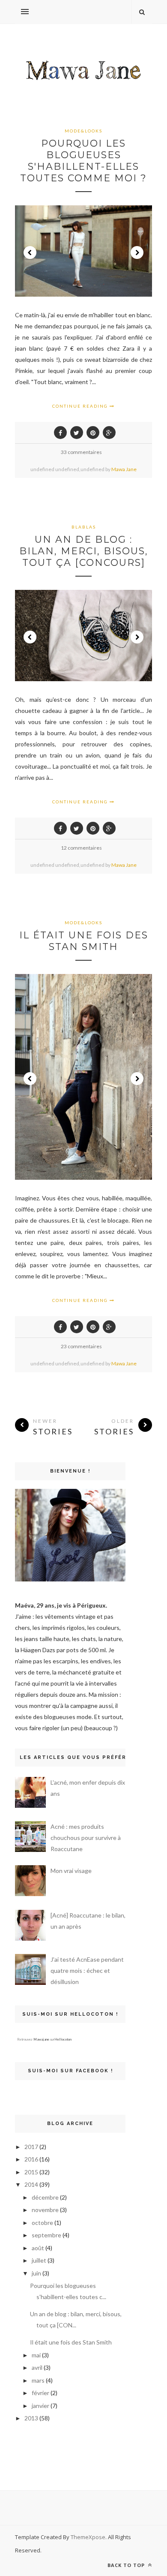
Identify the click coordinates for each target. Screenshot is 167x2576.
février (40, 2393)
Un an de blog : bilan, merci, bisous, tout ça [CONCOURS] (84, 551)
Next (137, 252)
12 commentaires (81, 848)
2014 (31, 2184)
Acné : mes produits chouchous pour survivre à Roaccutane (86, 1838)
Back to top (127, 2565)
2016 (31, 2159)
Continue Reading (81, 406)
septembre (46, 2235)
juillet (39, 2260)
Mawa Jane (124, 469)
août (38, 2248)
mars (38, 2380)
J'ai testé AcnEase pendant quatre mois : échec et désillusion (87, 1970)
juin (36, 2273)
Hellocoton (63, 2039)
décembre (45, 2197)
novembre (45, 2210)
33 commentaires (81, 452)
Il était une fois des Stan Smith (84, 941)
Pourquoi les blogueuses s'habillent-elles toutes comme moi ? (83, 161)
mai (36, 2355)
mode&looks (83, 131)
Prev (30, 252)
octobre (42, 2223)
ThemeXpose (88, 2537)
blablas (84, 527)
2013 (31, 2418)
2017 (31, 2147)
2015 (31, 2172)
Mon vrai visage (71, 1871)
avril (37, 2367)
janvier (40, 2406)
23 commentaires (81, 1346)
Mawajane (41, 2039)
